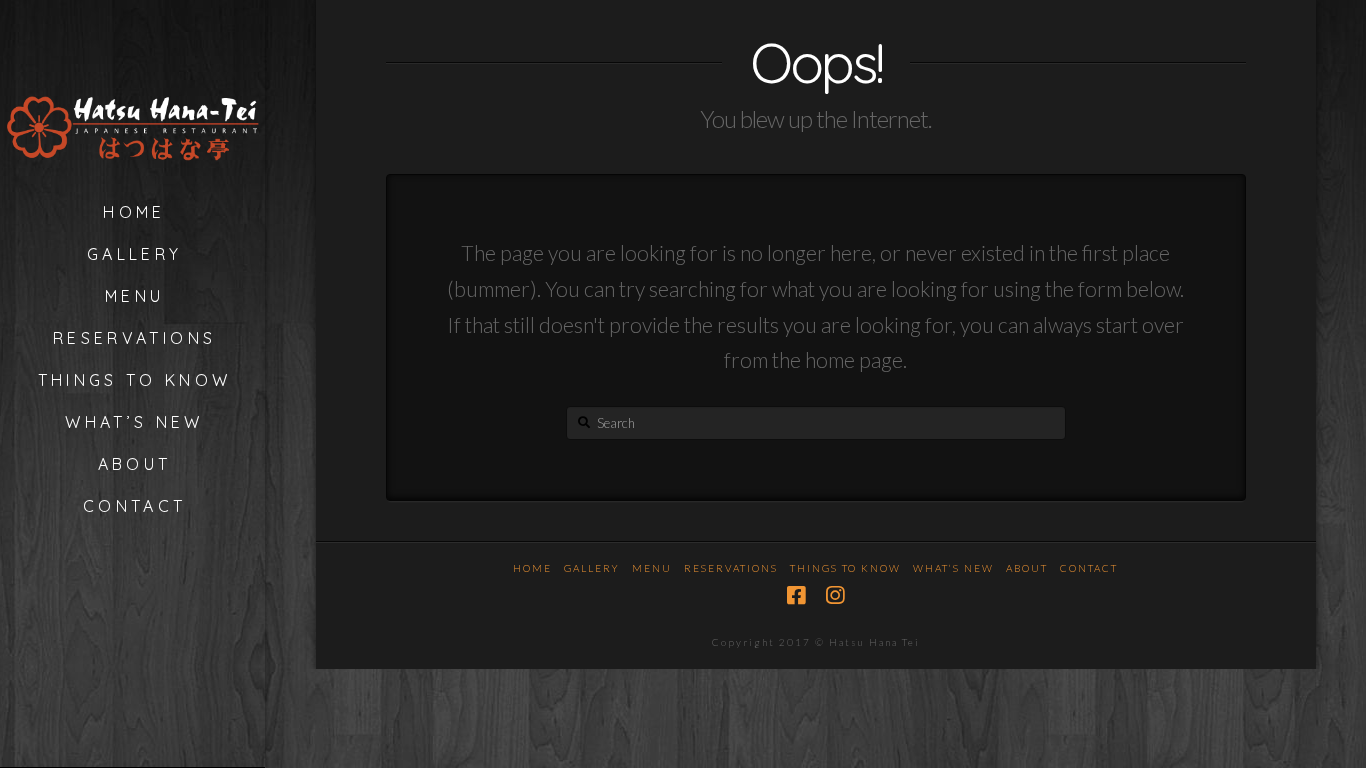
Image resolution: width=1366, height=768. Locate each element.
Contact (1089, 568)
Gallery (592, 568)
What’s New (953, 568)
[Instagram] (835, 595)
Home (532, 568)
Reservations (731, 568)
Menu (652, 568)
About (1027, 568)
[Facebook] (796, 595)
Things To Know (845, 568)
